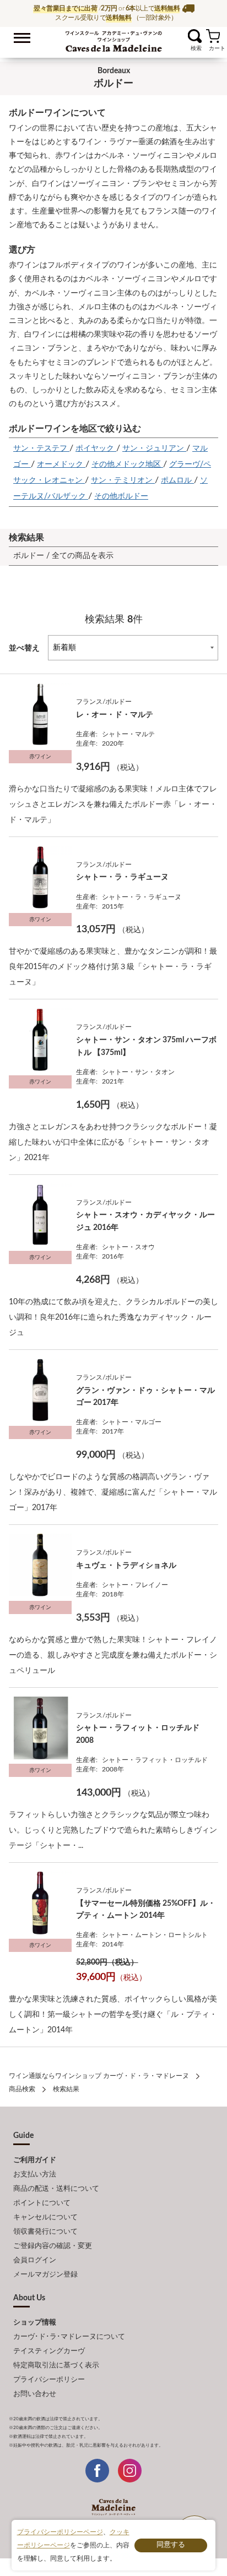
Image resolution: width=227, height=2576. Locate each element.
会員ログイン (35, 2260)
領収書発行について (45, 2232)
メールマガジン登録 (45, 2275)
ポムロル (177, 480)
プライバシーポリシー (49, 2380)
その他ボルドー (121, 496)
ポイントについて (42, 2203)
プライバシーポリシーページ (60, 2532)
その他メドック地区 (127, 464)
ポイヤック (96, 449)
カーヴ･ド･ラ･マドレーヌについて (69, 2337)
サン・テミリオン (123, 480)
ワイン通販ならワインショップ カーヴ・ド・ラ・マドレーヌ (114, 39)
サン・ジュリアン (154, 449)
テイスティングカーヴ (49, 2351)
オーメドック (61, 464)
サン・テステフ (41, 449)
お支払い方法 (35, 2175)
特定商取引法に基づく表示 (56, 2366)
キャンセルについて (45, 2217)
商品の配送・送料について (56, 2189)
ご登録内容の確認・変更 (53, 2246)
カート (213, 36)
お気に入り (181, 36)
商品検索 (22, 2089)
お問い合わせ (35, 2394)
